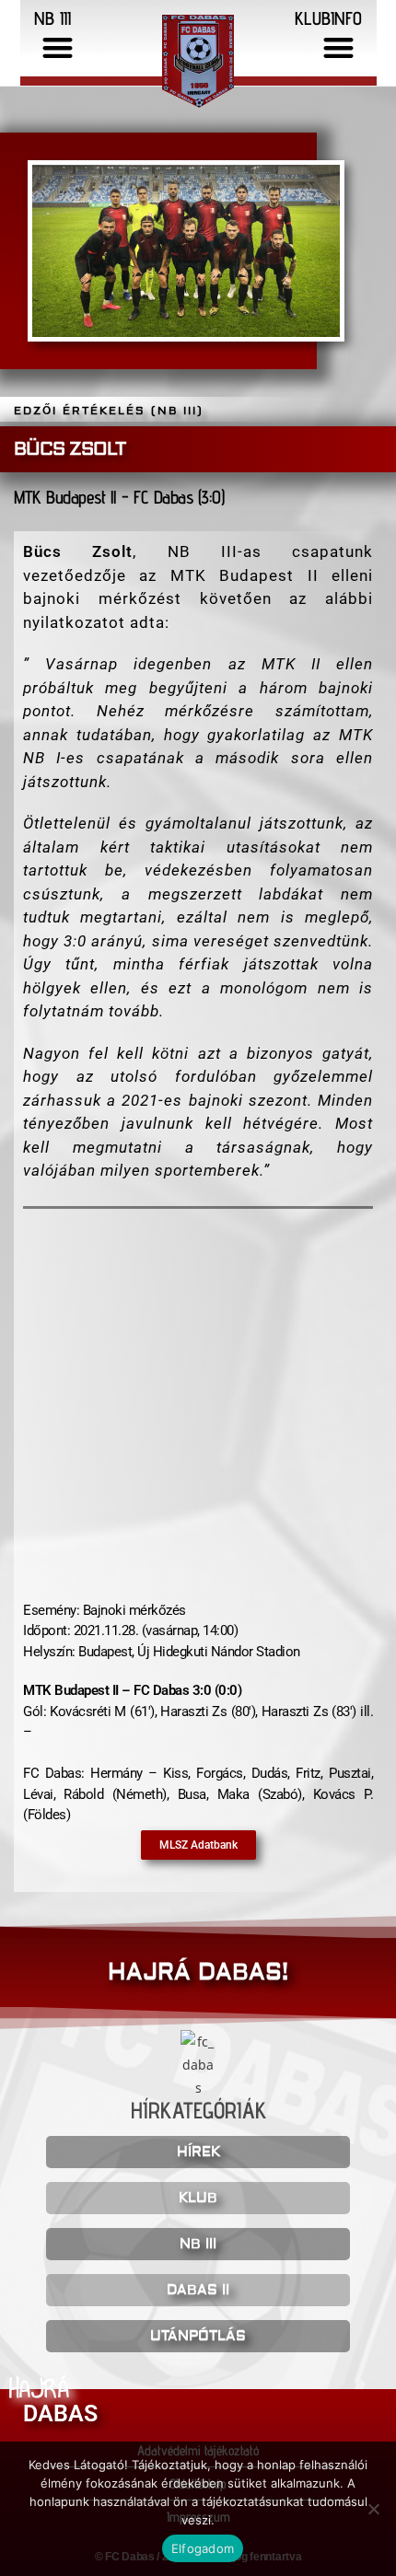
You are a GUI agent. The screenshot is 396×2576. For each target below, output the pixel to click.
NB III (198, 2244)
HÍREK (198, 2152)
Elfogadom (203, 2548)
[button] (58, 47)
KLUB (198, 2198)
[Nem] (373, 2509)
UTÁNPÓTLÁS (198, 2336)
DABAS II (198, 2290)
